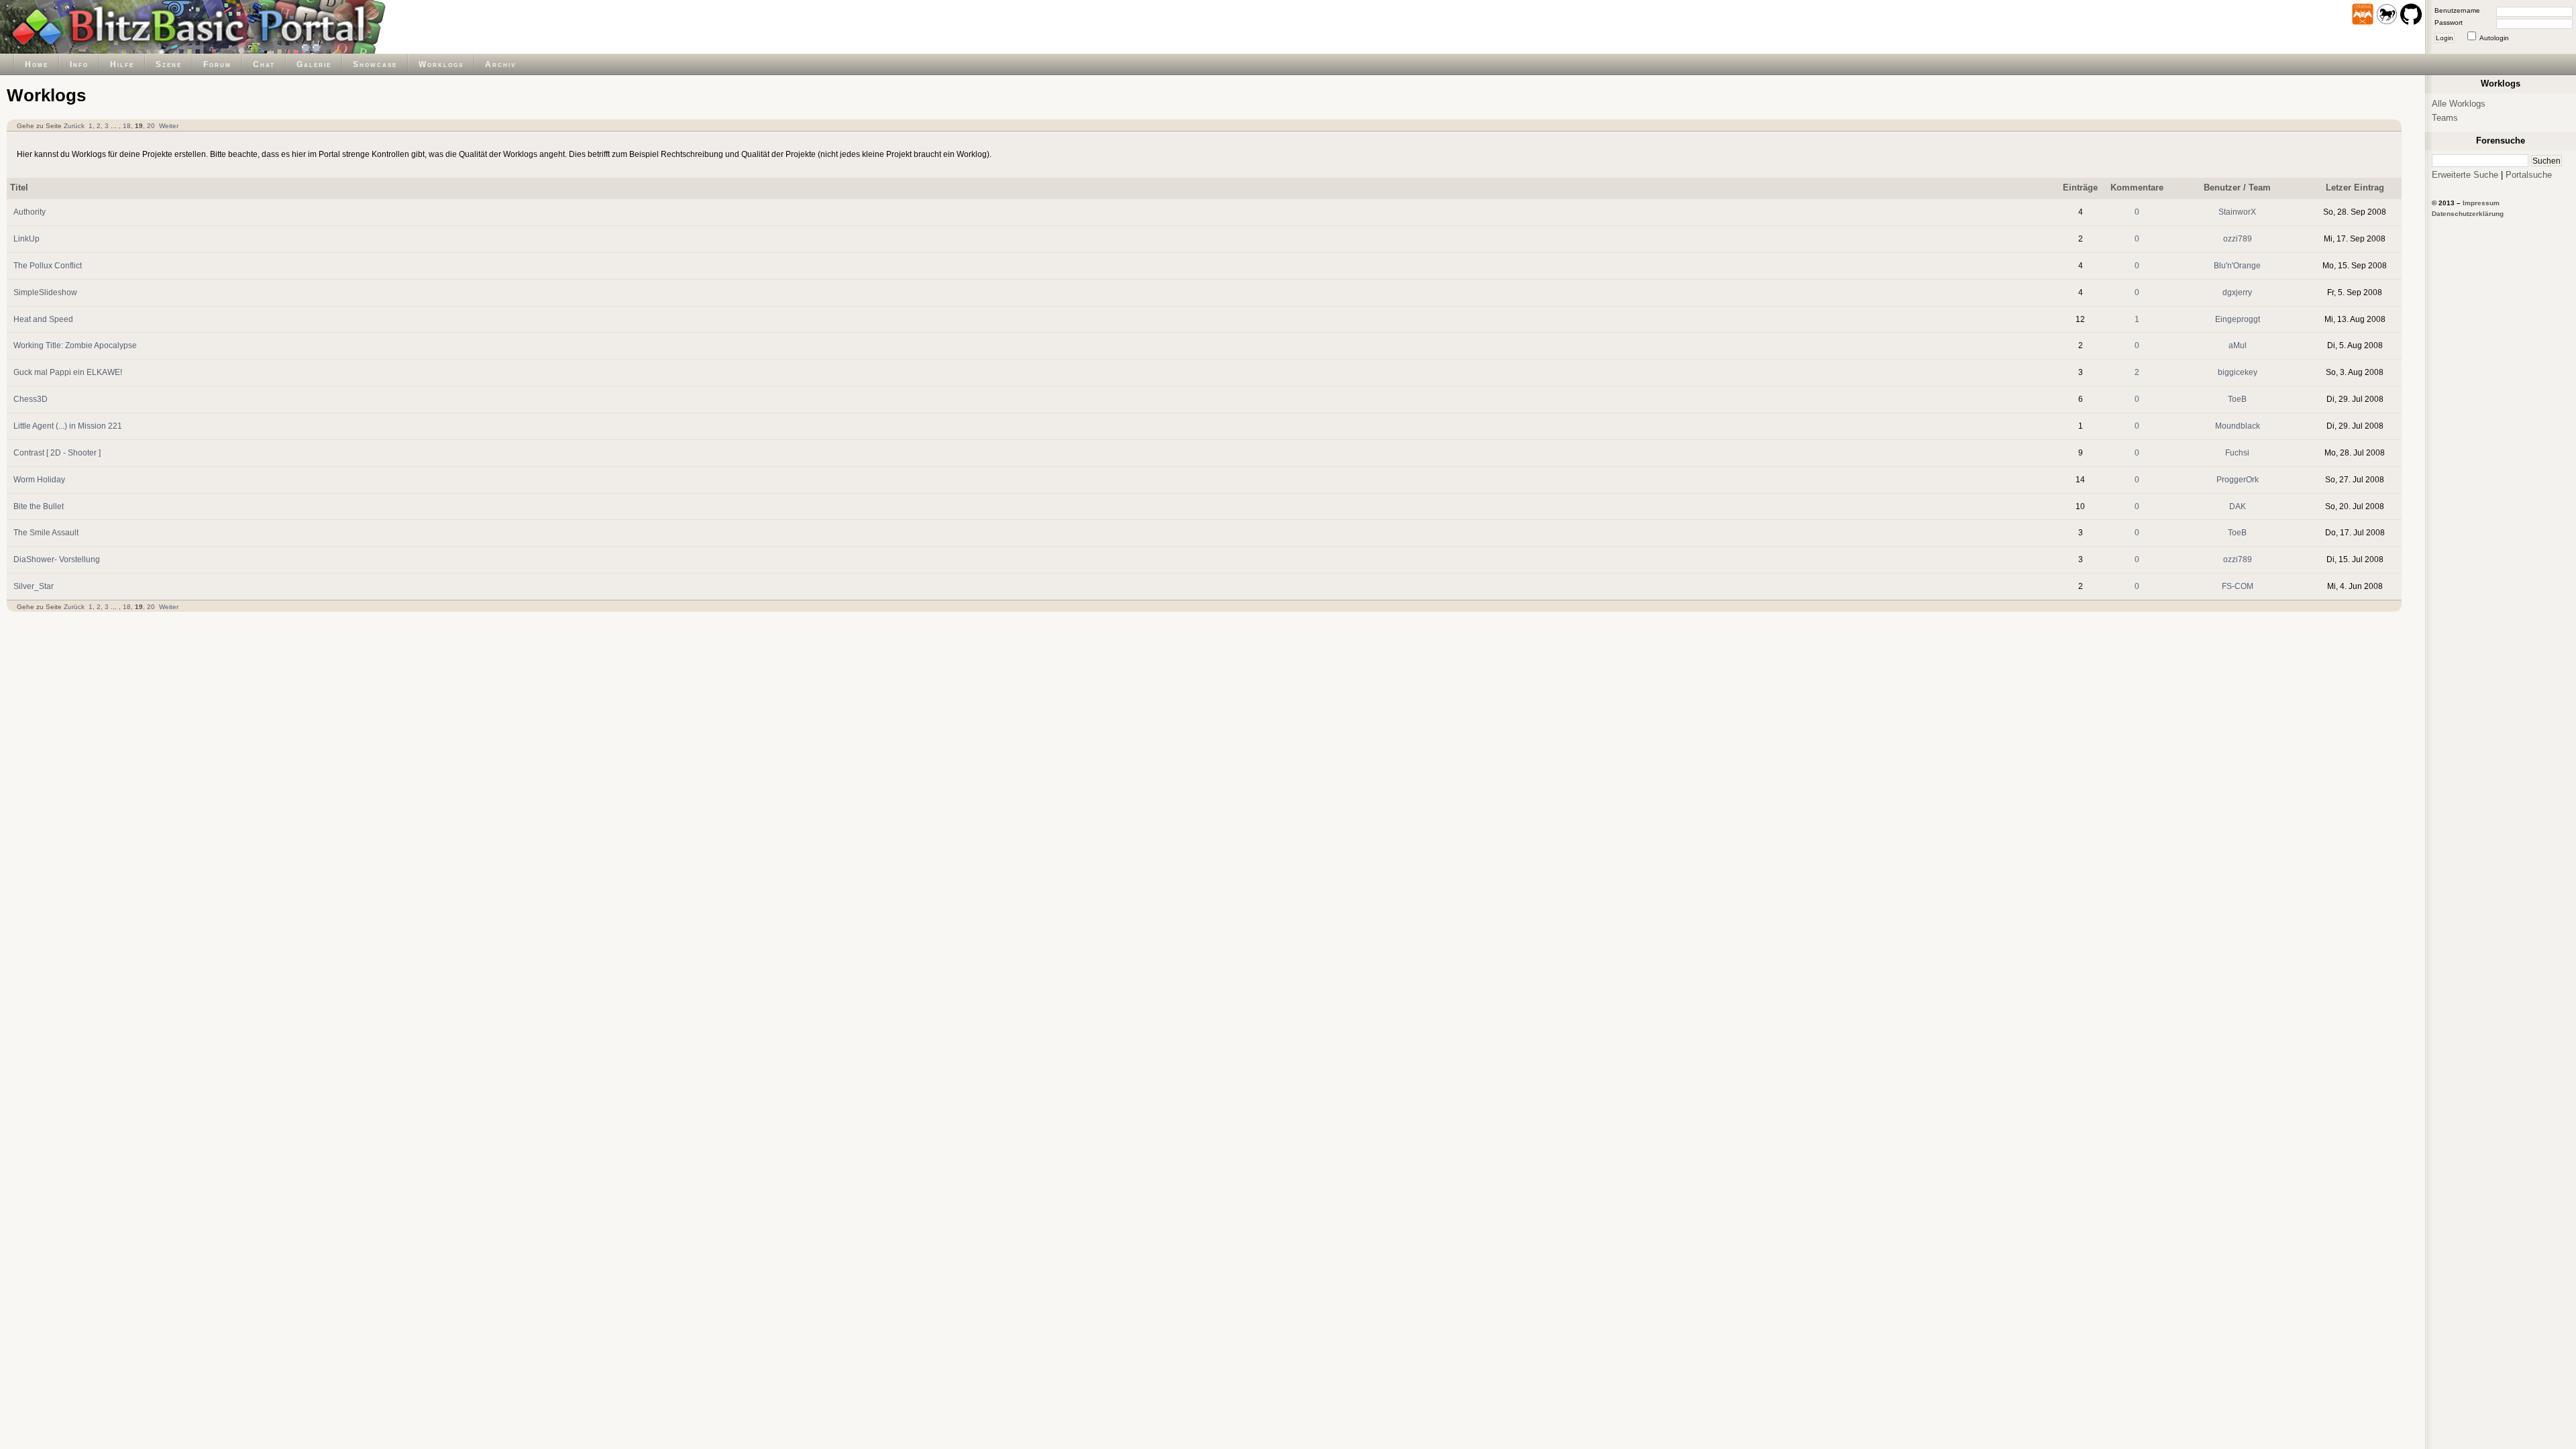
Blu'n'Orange (2237, 265)
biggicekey (2238, 372)
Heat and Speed (43, 319)
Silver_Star (34, 586)
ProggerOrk (2238, 479)
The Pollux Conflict (48, 265)
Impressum (2481, 203)
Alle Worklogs (2459, 104)
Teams (2445, 118)
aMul (2238, 345)
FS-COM (2238, 586)
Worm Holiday (39, 479)
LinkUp (26, 238)
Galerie (314, 64)
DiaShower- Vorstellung (57, 559)
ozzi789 (2238, 238)
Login (2445, 38)
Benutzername (2457, 10)
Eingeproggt (2238, 319)
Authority (30, 212)
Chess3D (31, 399)
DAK (2238, 506)
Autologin (2494, 38)
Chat (264, 64)
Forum (217, 64)
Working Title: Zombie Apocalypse (75, 345)
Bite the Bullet (39, 506)
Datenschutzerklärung (2468, 214)
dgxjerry (2237, 292)
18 (127, 126)
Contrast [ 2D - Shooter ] (57, 452)
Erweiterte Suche (2465, 175)
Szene (169, 64)
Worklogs (441, 64)
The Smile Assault (46, 532)
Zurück (74, 126)
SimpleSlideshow (45, 292)
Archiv (500, 64)
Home (37, 64)
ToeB (2237, 399)
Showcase (375, 64)
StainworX (2237, 212)
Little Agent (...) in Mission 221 (68, 426)
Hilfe (122, 64)
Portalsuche (2529, 175)
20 (151, 126)
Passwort (2449, 22)
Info (79, 64)
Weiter (169, 126)
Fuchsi (2237, 452)
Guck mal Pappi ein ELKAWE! (68, 372)
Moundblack (2238, 426)
